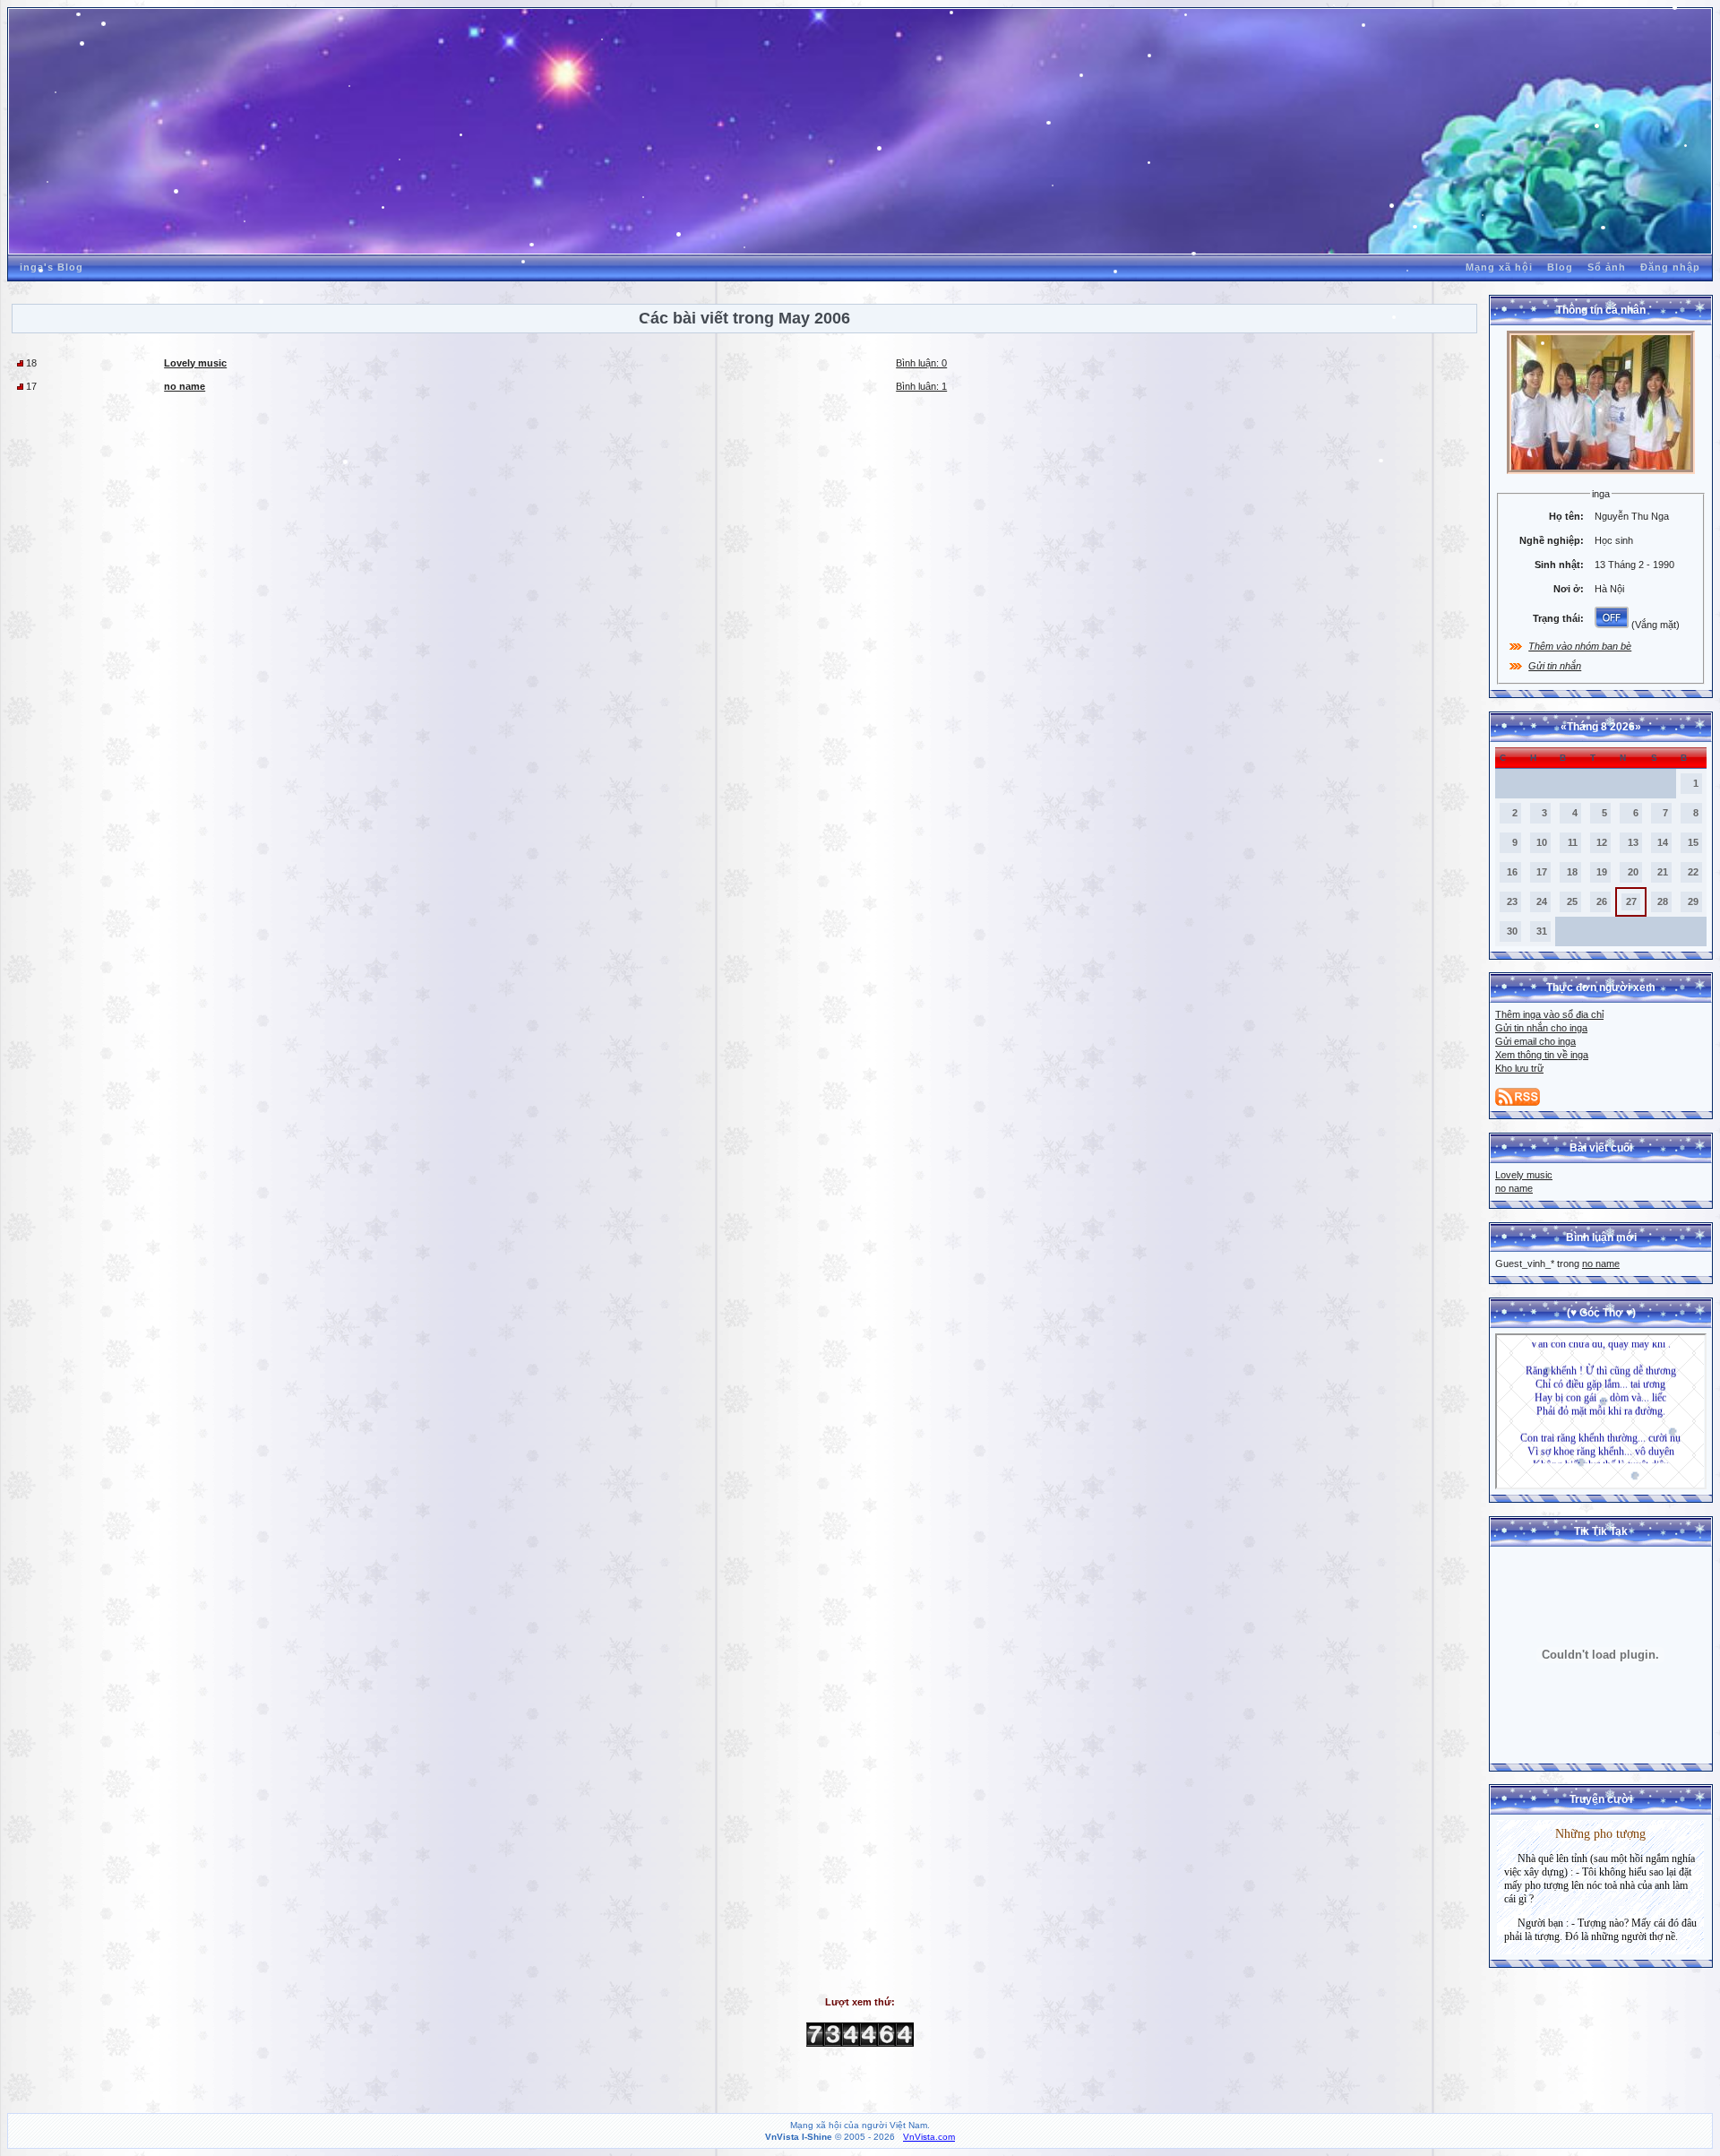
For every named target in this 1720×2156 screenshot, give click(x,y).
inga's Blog (52, 267)
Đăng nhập (1670, 267)
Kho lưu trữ (1519, 1068)
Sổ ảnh (1607, 267)
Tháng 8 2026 (1601, 727)
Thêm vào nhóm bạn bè (1580, 646)
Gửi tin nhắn (1555, 666)
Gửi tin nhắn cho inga (1541, 1028)
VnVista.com (929, 2137)
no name (1514, 1188)
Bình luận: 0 (921, 363)
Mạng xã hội (1499, 267)
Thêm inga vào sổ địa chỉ (1549, 1014)
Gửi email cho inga (1535, 1041)
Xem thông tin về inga (1542, 1055)
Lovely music (1524, 1175)
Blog (1560, 267)
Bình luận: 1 (921, 386)
